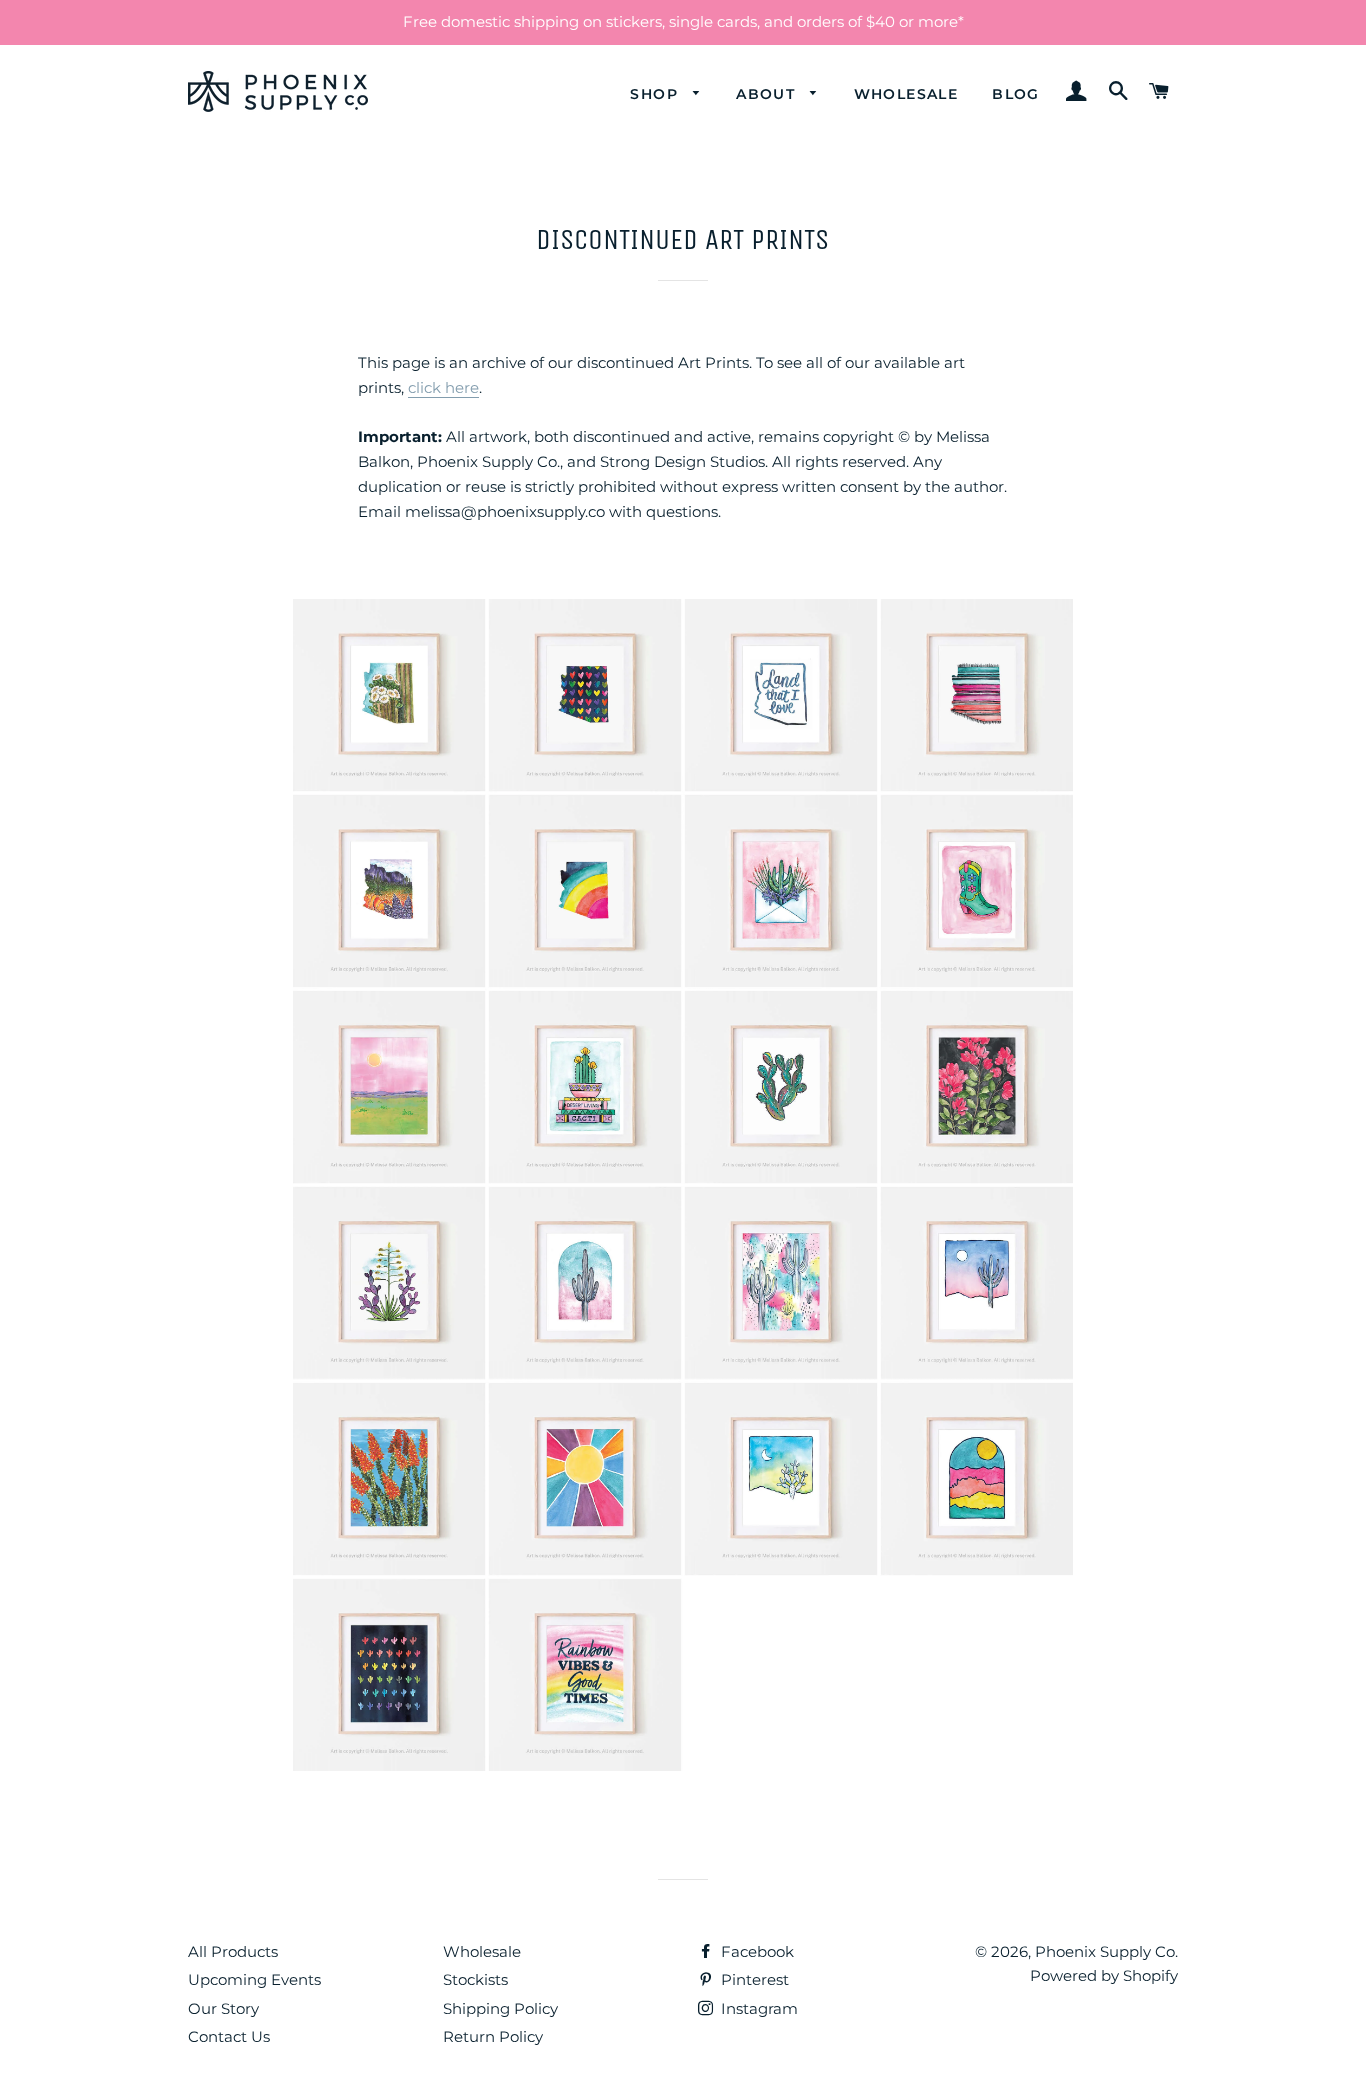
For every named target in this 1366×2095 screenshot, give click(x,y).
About (768, 94)
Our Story (223, 2008)
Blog (1016, 94)
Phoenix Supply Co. (1106, 1951)
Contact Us (229, 2036)
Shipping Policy (500, 2008)
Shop (656, 94)
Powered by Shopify (1104, 1975)
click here (443, 387)
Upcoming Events (254, 1979)
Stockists (475, 1979)
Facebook (755, 1951)
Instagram (757, 2008)
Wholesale (906, 94)
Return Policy (493, 2036)
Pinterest (753, 1979)
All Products (233, 1951)
